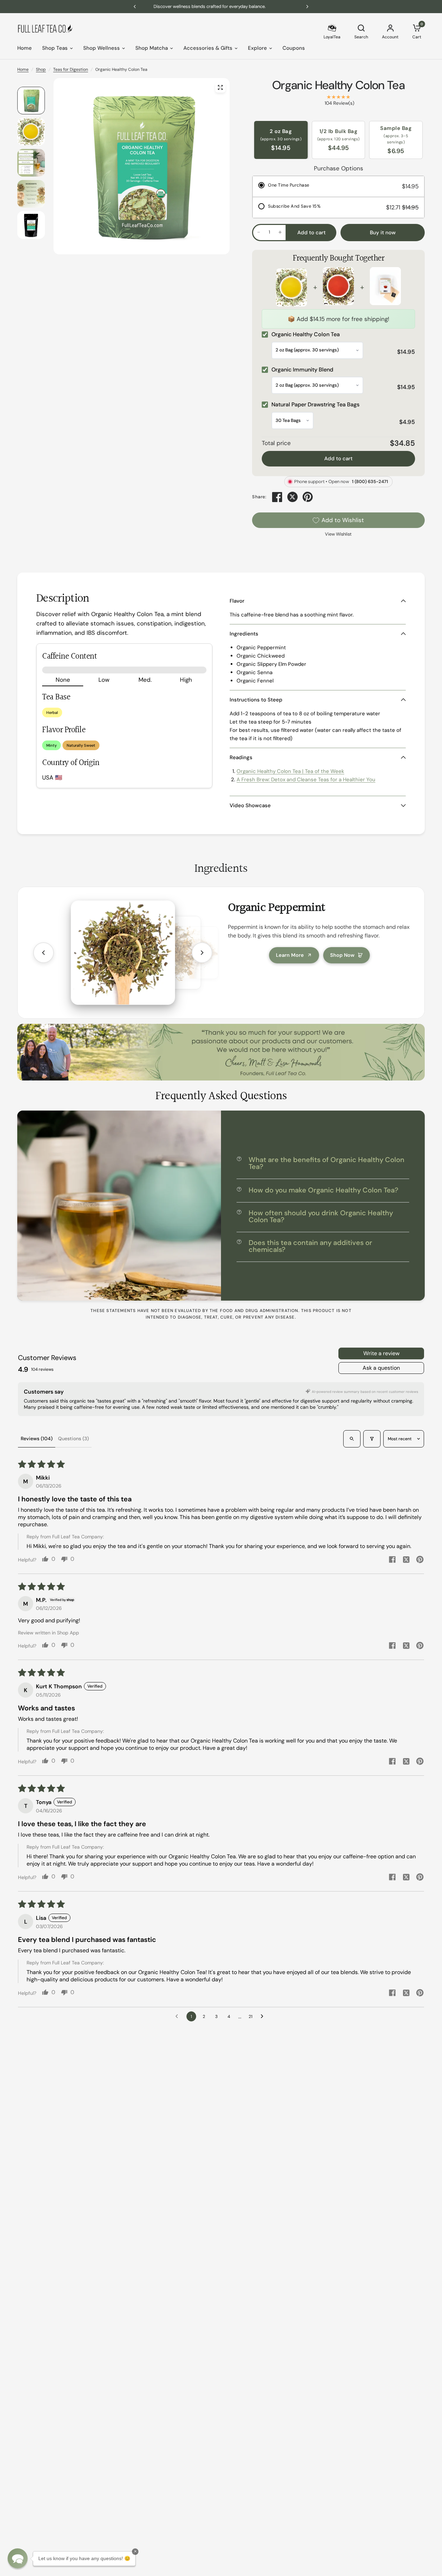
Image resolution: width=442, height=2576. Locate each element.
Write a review (381, 1353)
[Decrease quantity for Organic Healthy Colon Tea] (259, 232)
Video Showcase (250, 805)
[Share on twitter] (406, 1560)
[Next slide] (202, 953)
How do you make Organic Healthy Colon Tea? (323, 1190)
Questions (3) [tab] (73, 1438)
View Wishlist (338, 534)
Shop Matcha (152, 48)
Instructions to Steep (256, 700)
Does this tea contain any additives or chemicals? (310, 1246)
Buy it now (383, 233)
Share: (259, 497)
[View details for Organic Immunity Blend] (338, 287)
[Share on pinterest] (420, 1560)
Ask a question (381, 1368)
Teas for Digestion (71, 69)
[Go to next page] (264, 2017)
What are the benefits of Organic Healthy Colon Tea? (326, 1163)
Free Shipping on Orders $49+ (221, 6)
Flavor (237, 601)
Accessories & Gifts (208, 48)
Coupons (294, 48)
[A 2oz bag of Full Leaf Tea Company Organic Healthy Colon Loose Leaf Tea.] (220, 87)
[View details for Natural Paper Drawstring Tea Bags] (385, 287)
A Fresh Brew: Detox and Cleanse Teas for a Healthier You (306, 780)
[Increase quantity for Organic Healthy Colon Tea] (280, 232)
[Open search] (352, 1439)
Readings (241, 757)
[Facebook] (277, 497)
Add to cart (338, 459)
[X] (292, 497)
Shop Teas (55, 48)
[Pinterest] (308, 497)
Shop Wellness (102, 48)
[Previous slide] (44, 953)
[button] (18, 2558)
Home (25, 48)
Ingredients (244, 634)
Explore (257, 48)
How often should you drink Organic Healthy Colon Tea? (321, 1216)
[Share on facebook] (392, 1560)
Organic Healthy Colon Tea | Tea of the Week (290, 771)
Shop (41, 69)
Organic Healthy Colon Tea (338, 85)
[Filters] (372, 1439)
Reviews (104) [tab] (37, 1438)
